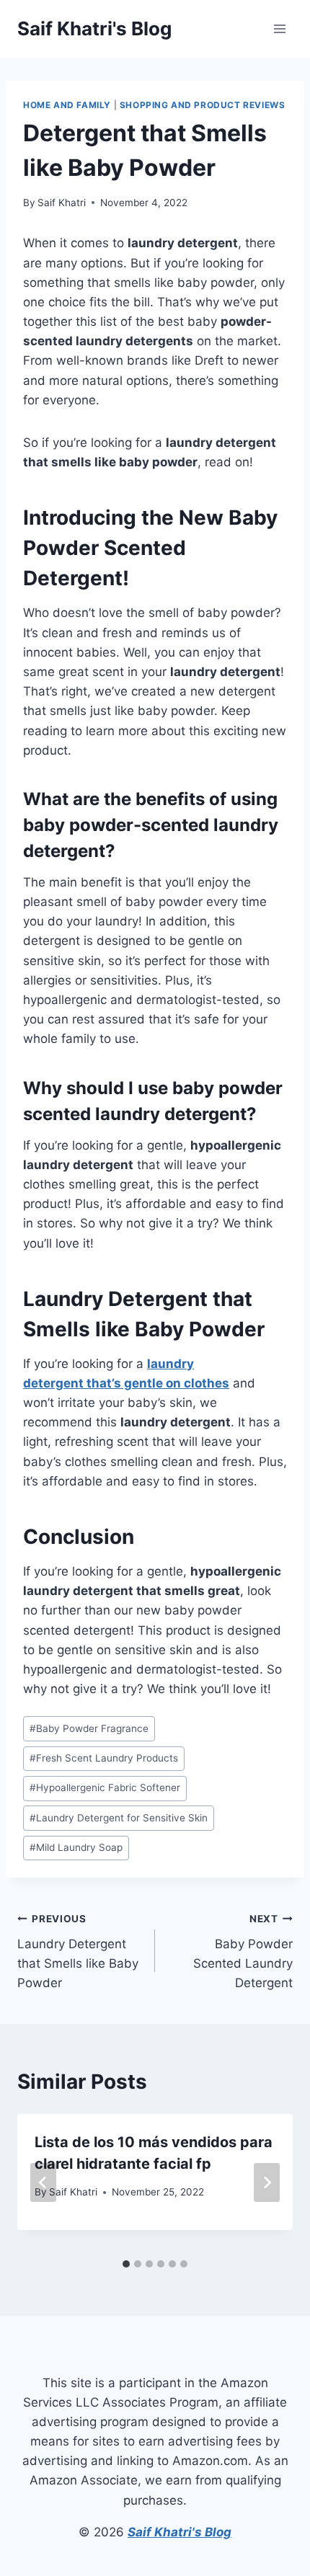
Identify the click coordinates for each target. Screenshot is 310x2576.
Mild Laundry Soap (76, 1847)
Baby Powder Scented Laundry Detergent (243, 1951)
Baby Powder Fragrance (89, 1728)
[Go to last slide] (43, 2182)
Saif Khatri (62, 203)
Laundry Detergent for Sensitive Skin (119, 1818)
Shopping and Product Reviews (203, 105)
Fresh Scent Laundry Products (104, 1758)
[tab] (126, 2264)
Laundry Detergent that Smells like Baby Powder (78, 1951)
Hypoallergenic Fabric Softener (105, 1787)
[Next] (267, 2182)
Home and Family (67, 105)
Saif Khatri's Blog (180, 2532)
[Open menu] (279, 28)
